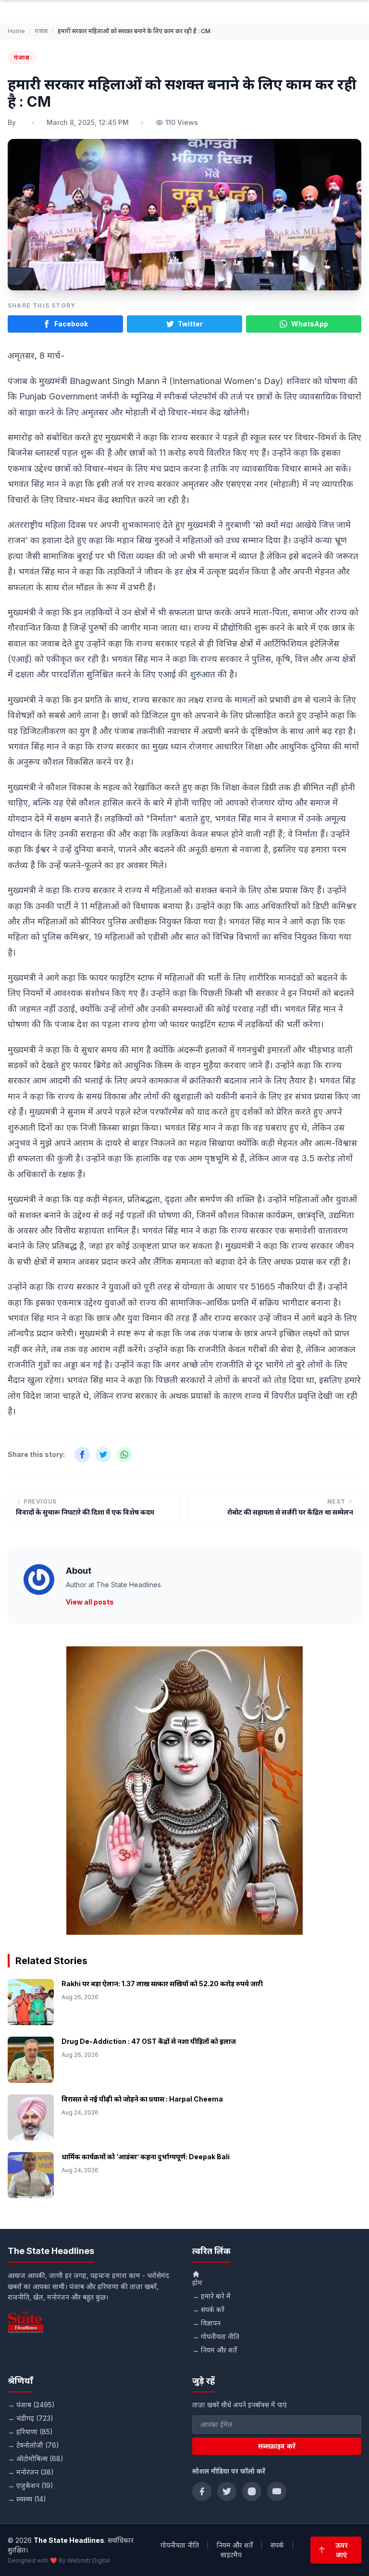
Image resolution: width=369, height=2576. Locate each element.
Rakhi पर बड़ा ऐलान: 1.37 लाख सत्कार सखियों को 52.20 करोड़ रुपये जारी (162, 1984)
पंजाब (41, 31)
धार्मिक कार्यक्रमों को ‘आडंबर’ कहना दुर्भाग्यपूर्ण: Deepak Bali (146, 2157)
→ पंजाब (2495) (31, 2405)
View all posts (90, 1602)
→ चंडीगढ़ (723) (31, 2418)
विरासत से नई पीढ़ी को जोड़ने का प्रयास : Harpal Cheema (142, 2099)
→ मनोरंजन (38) (31, 2472)
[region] (184, 1791)
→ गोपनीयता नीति (216, 2336)
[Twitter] (227, 2491)
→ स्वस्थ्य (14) (27, 2499)
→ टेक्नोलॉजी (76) (33, 2445)
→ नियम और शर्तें (215, 2350)
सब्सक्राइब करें (277, 2446)
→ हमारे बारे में (211, 2296)
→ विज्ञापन (206, 2323)
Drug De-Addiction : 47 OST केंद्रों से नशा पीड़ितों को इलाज (149, 2041)
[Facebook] (202, 2491)
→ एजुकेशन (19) (31, 2485)
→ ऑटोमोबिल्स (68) (36, 2458)
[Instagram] (252, 2491)
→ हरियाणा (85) (30, 2432)
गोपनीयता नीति (180, 2545)
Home (16, 31)
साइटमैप (231, 2555)
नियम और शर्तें (235, 2545)
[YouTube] (277, 2491)
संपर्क (277, 2545)
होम (197, 2283)
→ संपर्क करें (208, 2309)
